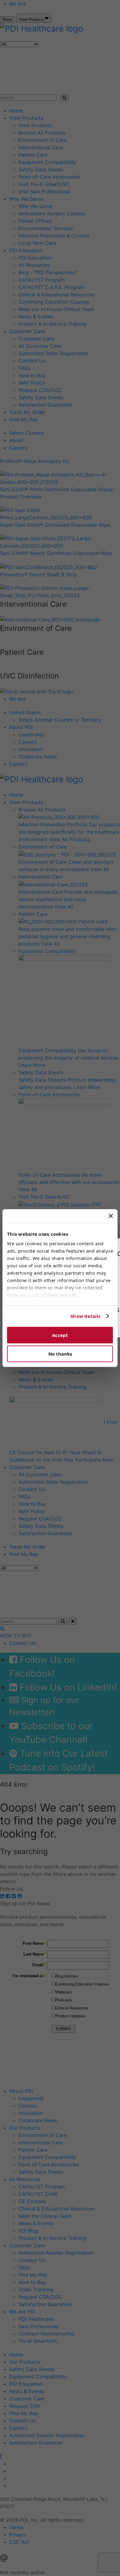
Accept (60, 1335)
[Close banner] (111, 1216)
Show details (85, 1316)
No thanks (60, 1354)
